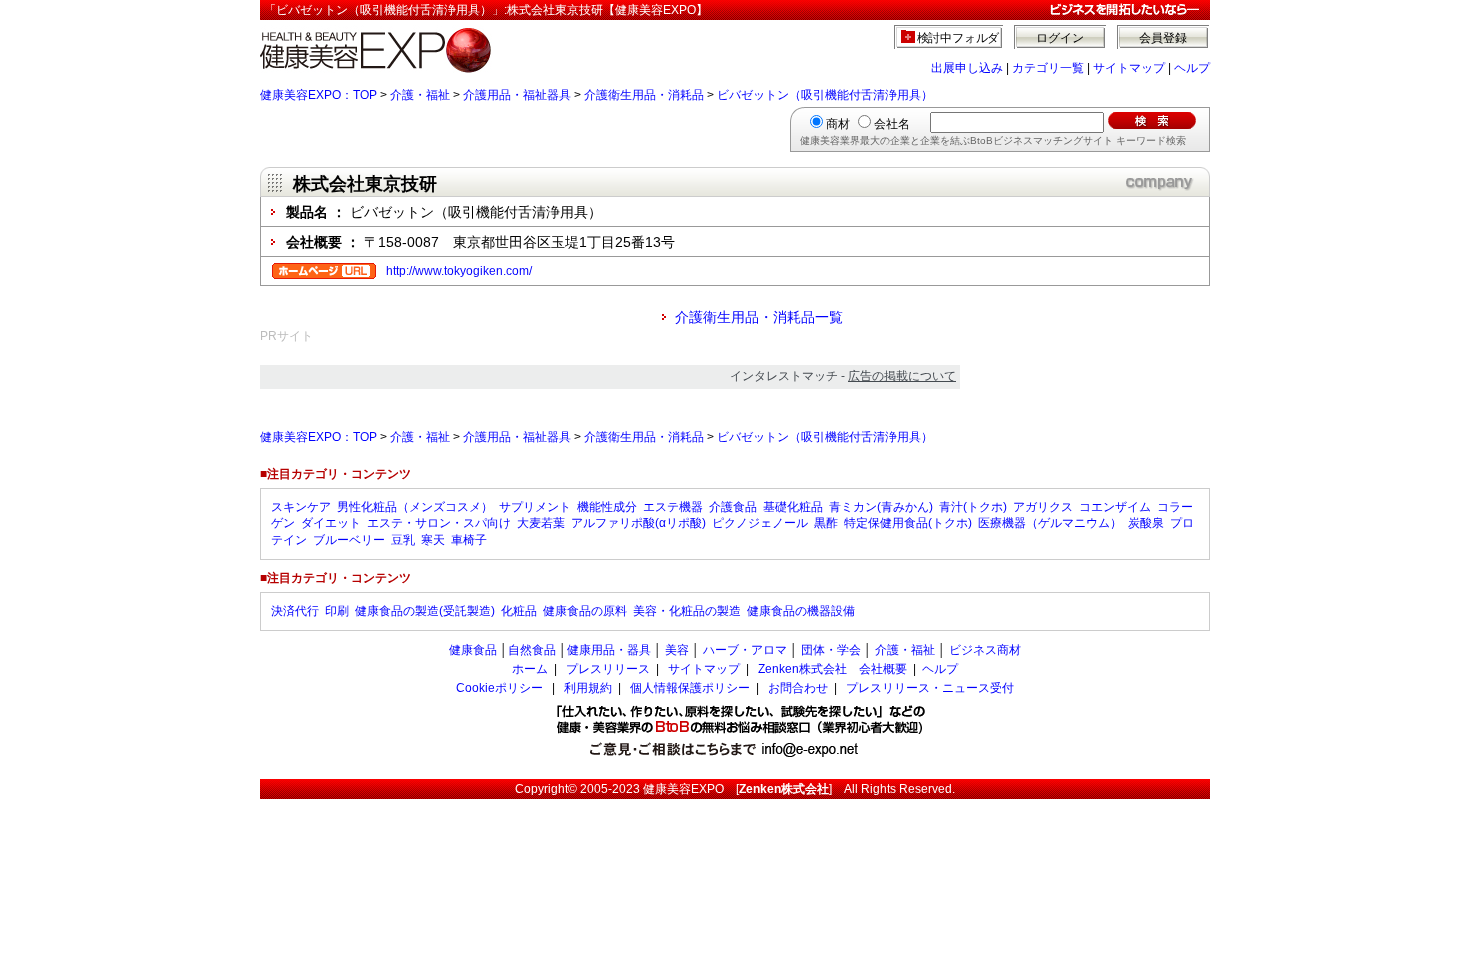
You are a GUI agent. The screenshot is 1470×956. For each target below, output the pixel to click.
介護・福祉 (420, 95)
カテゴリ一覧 (1048, 68)
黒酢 (826, 523)
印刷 (337, 611)
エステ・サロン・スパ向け (439, 523)
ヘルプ (1192, 68)
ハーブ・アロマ (745, 650)
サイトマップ (1129, 68)
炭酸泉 (1146, 523)
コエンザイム (1115, 507)
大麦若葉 (541, 523)
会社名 (892, 124)
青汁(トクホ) (973, 507)
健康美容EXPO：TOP (318, 95)
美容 (677, 650)
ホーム (530, 669)
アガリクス (1043, 507)
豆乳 (403, 540)
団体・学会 (831, 650)
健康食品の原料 (585, 611)
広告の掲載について (902, 376)
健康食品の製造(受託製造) (425, 611)
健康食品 (473, 650)
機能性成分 (607, 507)
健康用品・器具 (609, 650)
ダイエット (331, 523)
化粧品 (519, 611)
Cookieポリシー (499, 688)
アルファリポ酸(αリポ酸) (638, 523)
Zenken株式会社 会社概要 (832, 669)
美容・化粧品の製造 (687, 611)
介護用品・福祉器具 (517, 95)
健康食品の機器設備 (801, 611)
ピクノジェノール (760, 523)
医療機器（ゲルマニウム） (1050, 523)
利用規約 (588, 688)
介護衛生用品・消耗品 (644, 95)
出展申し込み (967, 68)
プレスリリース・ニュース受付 (930, 688)
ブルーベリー (349, 540)
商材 (838, 124)
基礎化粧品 (793, 507)
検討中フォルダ (958, 38)
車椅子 (469, 540)
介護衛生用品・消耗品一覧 (759, 317)
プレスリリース (608, 669)
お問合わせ (798, 688)
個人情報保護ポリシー (690, 688)
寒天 (433, 540)
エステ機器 (673, 507)
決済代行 (295, 611)
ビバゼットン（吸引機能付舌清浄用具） (825, 95)
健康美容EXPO (683, 789)
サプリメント (535, 507)
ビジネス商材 (985, 650)
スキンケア (301, 507)
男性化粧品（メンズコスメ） (415, 507)
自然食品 (532, 650)
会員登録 (1163, 38)
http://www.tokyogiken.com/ (459, 271)
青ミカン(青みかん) (881, 507)
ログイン (1060, 38)
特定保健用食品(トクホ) (908, 523)
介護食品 (733, 507)
